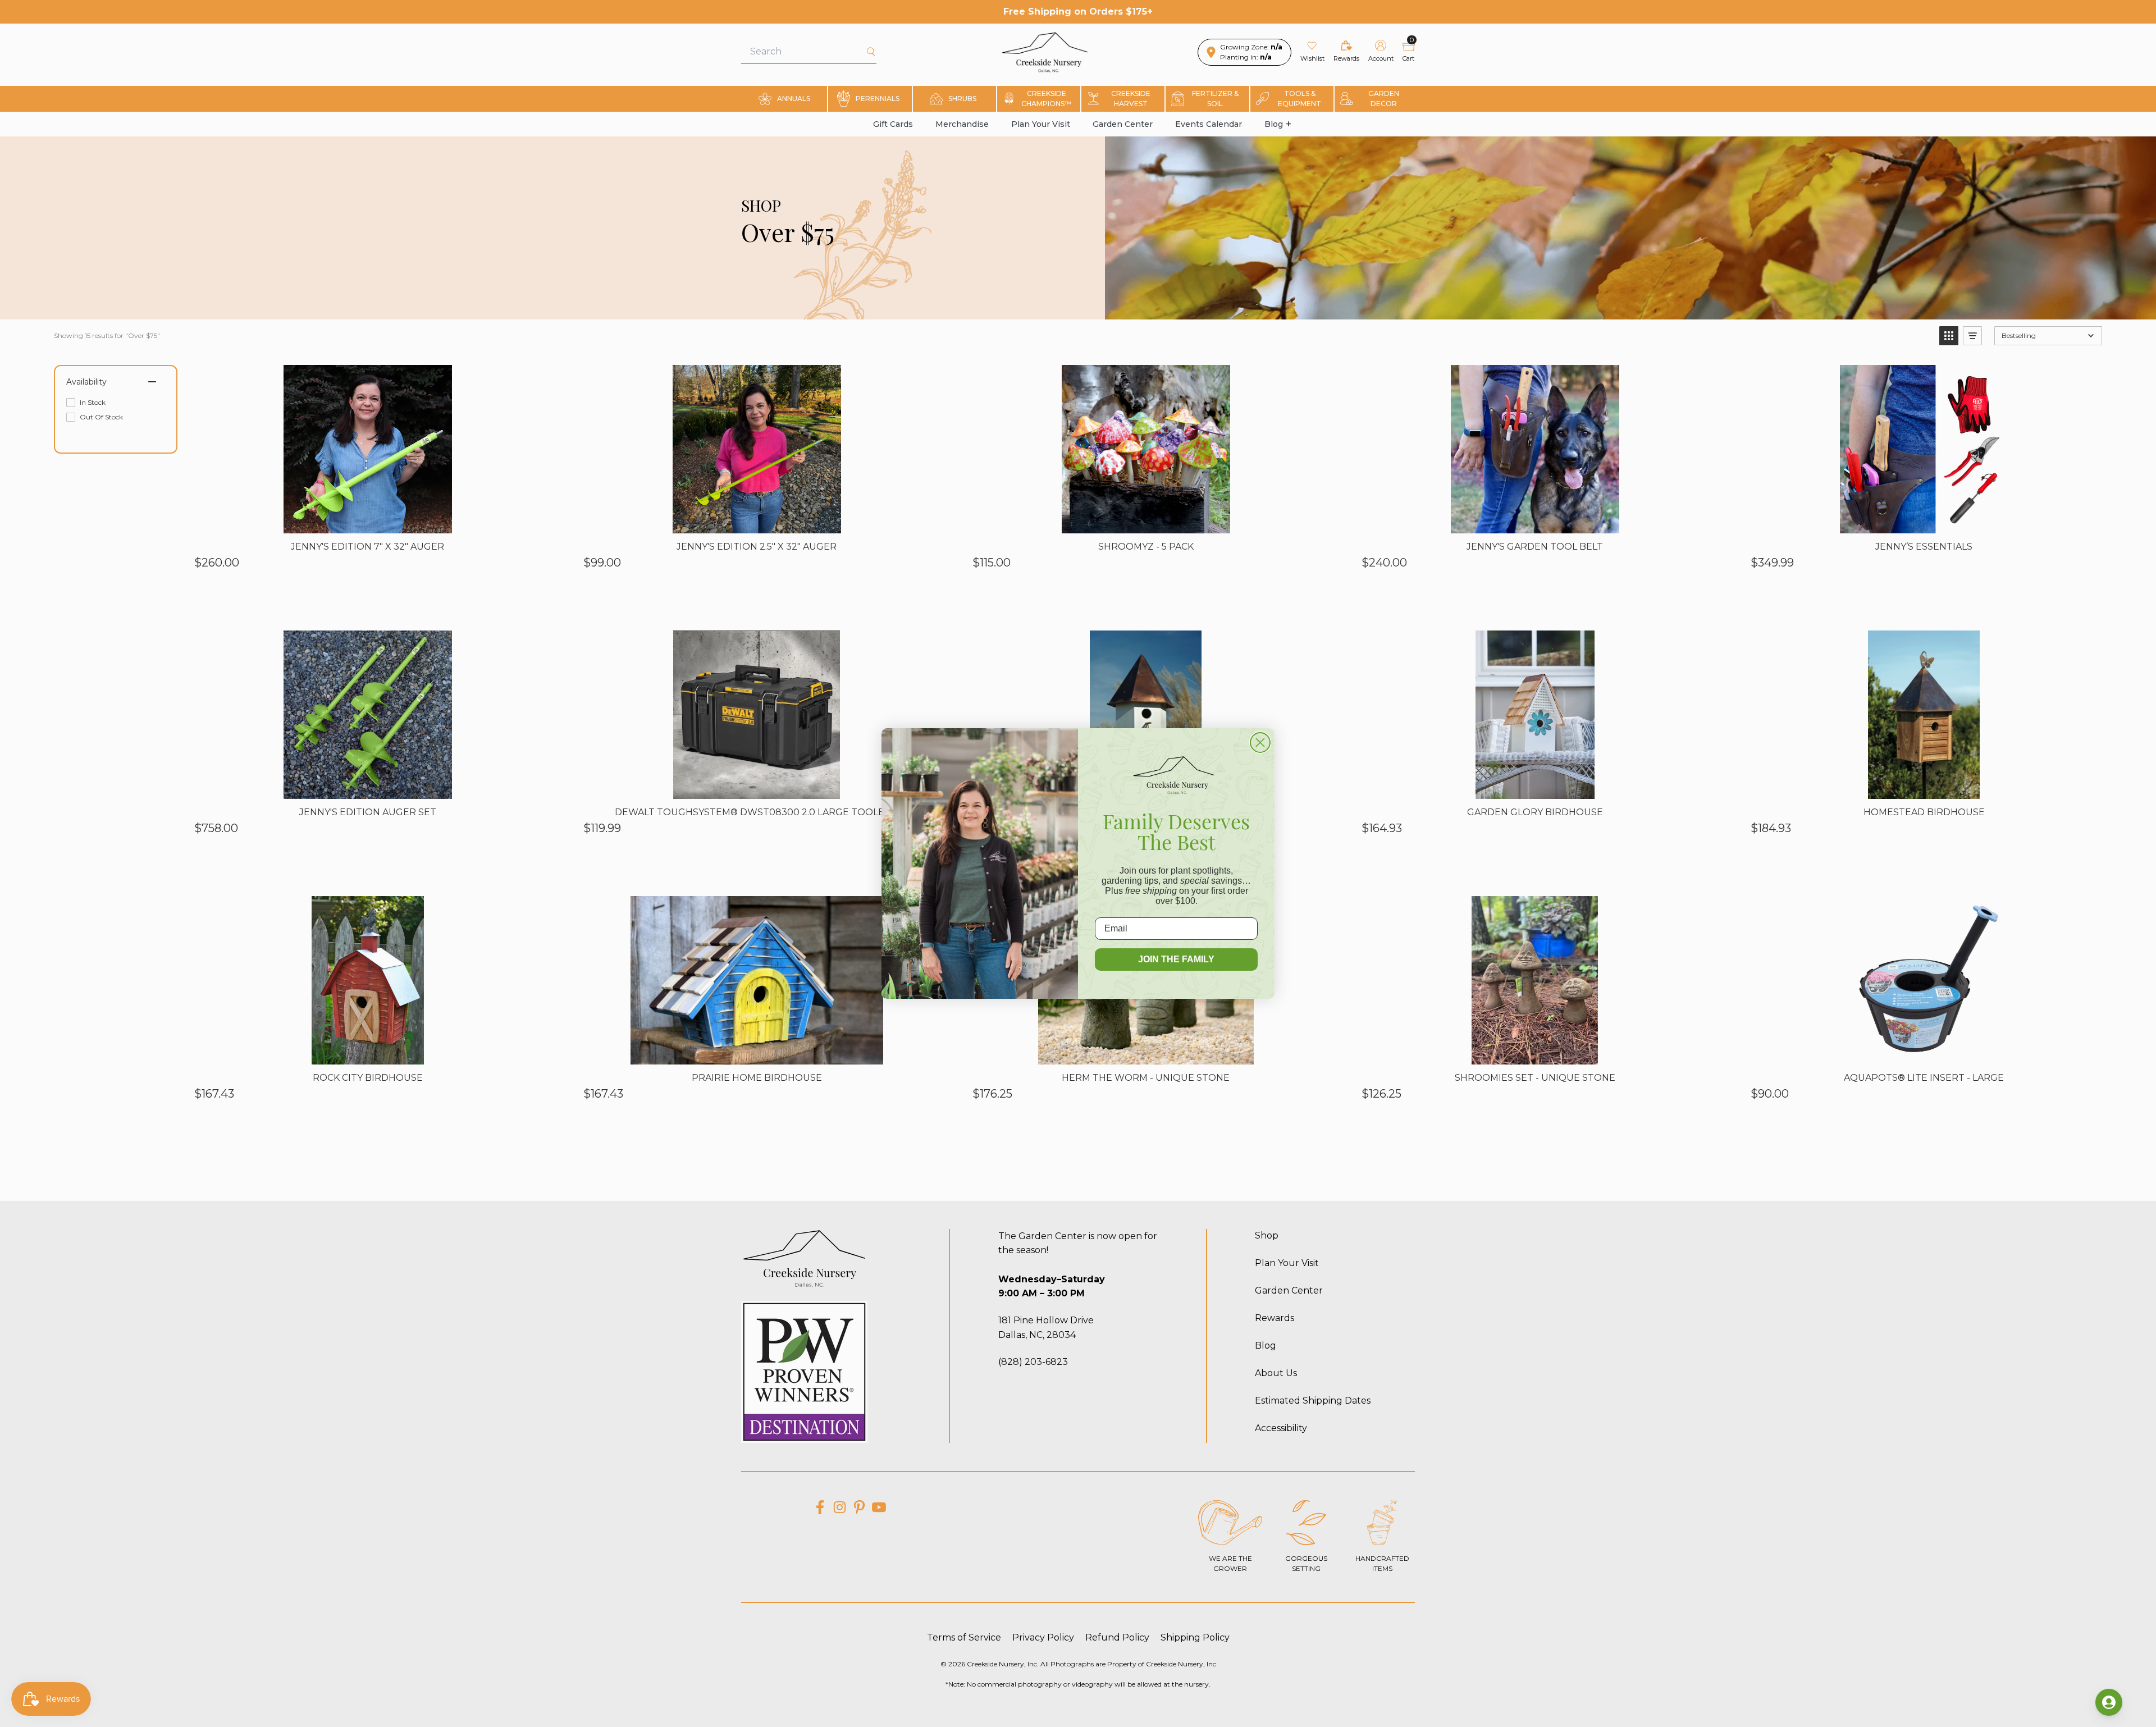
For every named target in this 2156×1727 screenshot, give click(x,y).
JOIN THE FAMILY (1176, 959)
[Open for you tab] (2109, 1702)
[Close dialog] (1260, 743)
